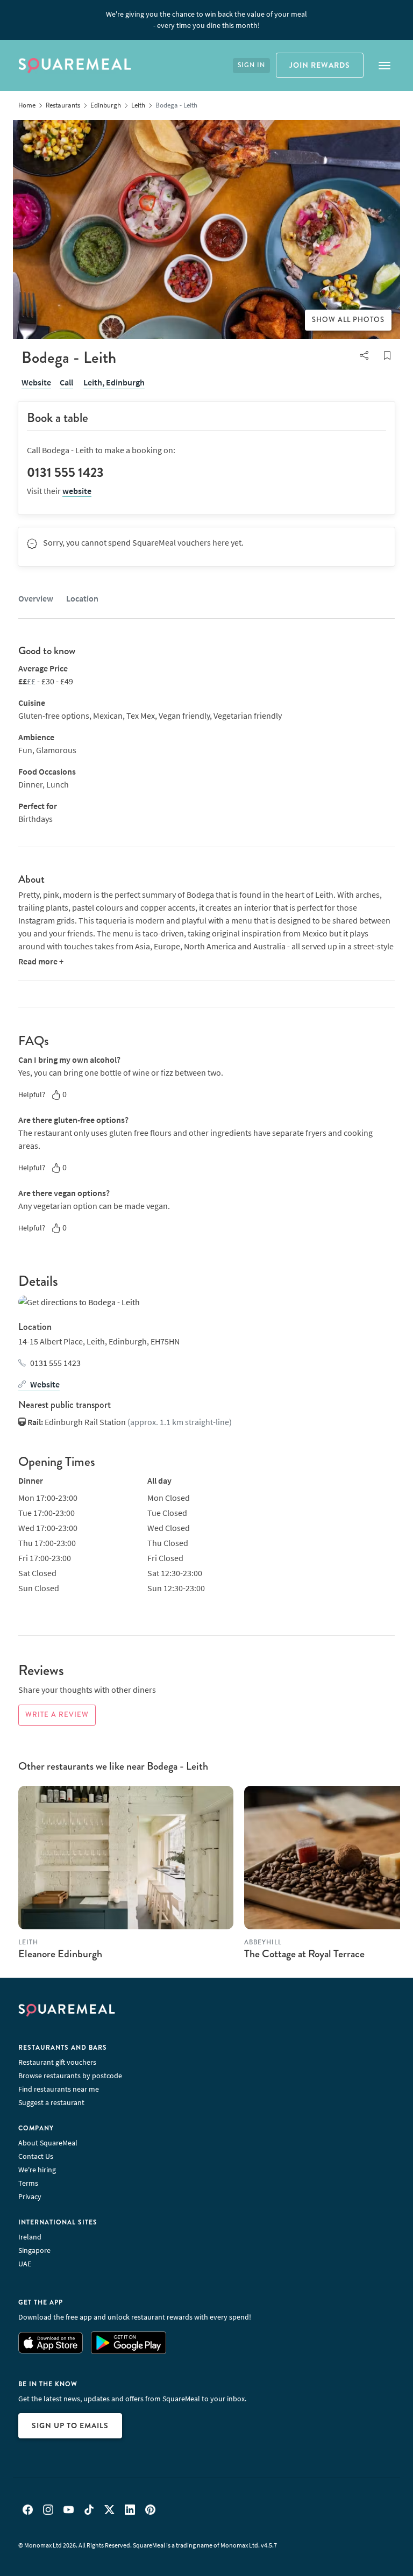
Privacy (30, 2196)
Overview (36, 598)
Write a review (57, 1715)
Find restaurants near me (59, 2089)
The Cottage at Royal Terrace (304, 1954)
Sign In (251, 65)
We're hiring (37, 2170)
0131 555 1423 (55, 1363)
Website (36, 382)
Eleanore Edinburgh (60, 1954)
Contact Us (36, 2156)
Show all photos (348, 320)
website (77, 491)
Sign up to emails (70, 2425)
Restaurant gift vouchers (57, 2062)
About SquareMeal (48, 2143)
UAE (25, 2264)
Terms (28, 2183)
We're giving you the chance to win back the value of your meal (206, 20)
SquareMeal (75, 66)
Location (82, 598)
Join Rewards (320, 65)
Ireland (30, 2237)
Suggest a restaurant (51, 2102)
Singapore (34, 2250)
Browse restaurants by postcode (70, 2076)
